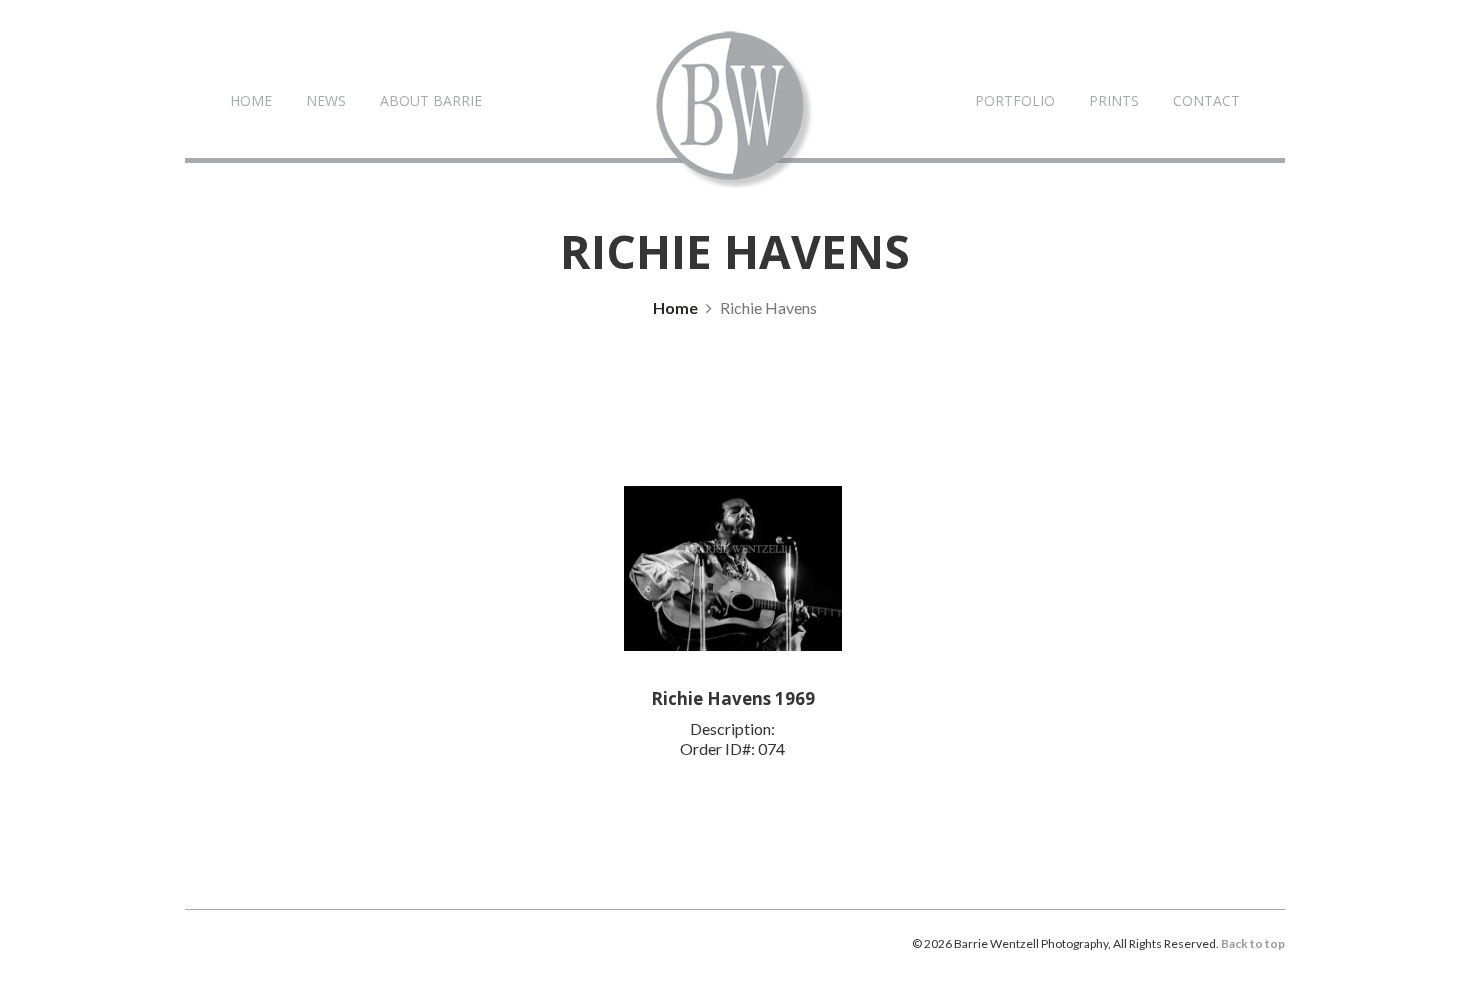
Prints (1114, 100)
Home (251, 100)
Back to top (1253, 943)
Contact (1206, 100)
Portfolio (1015, 100)
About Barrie (431, 100)
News (326, 100)
